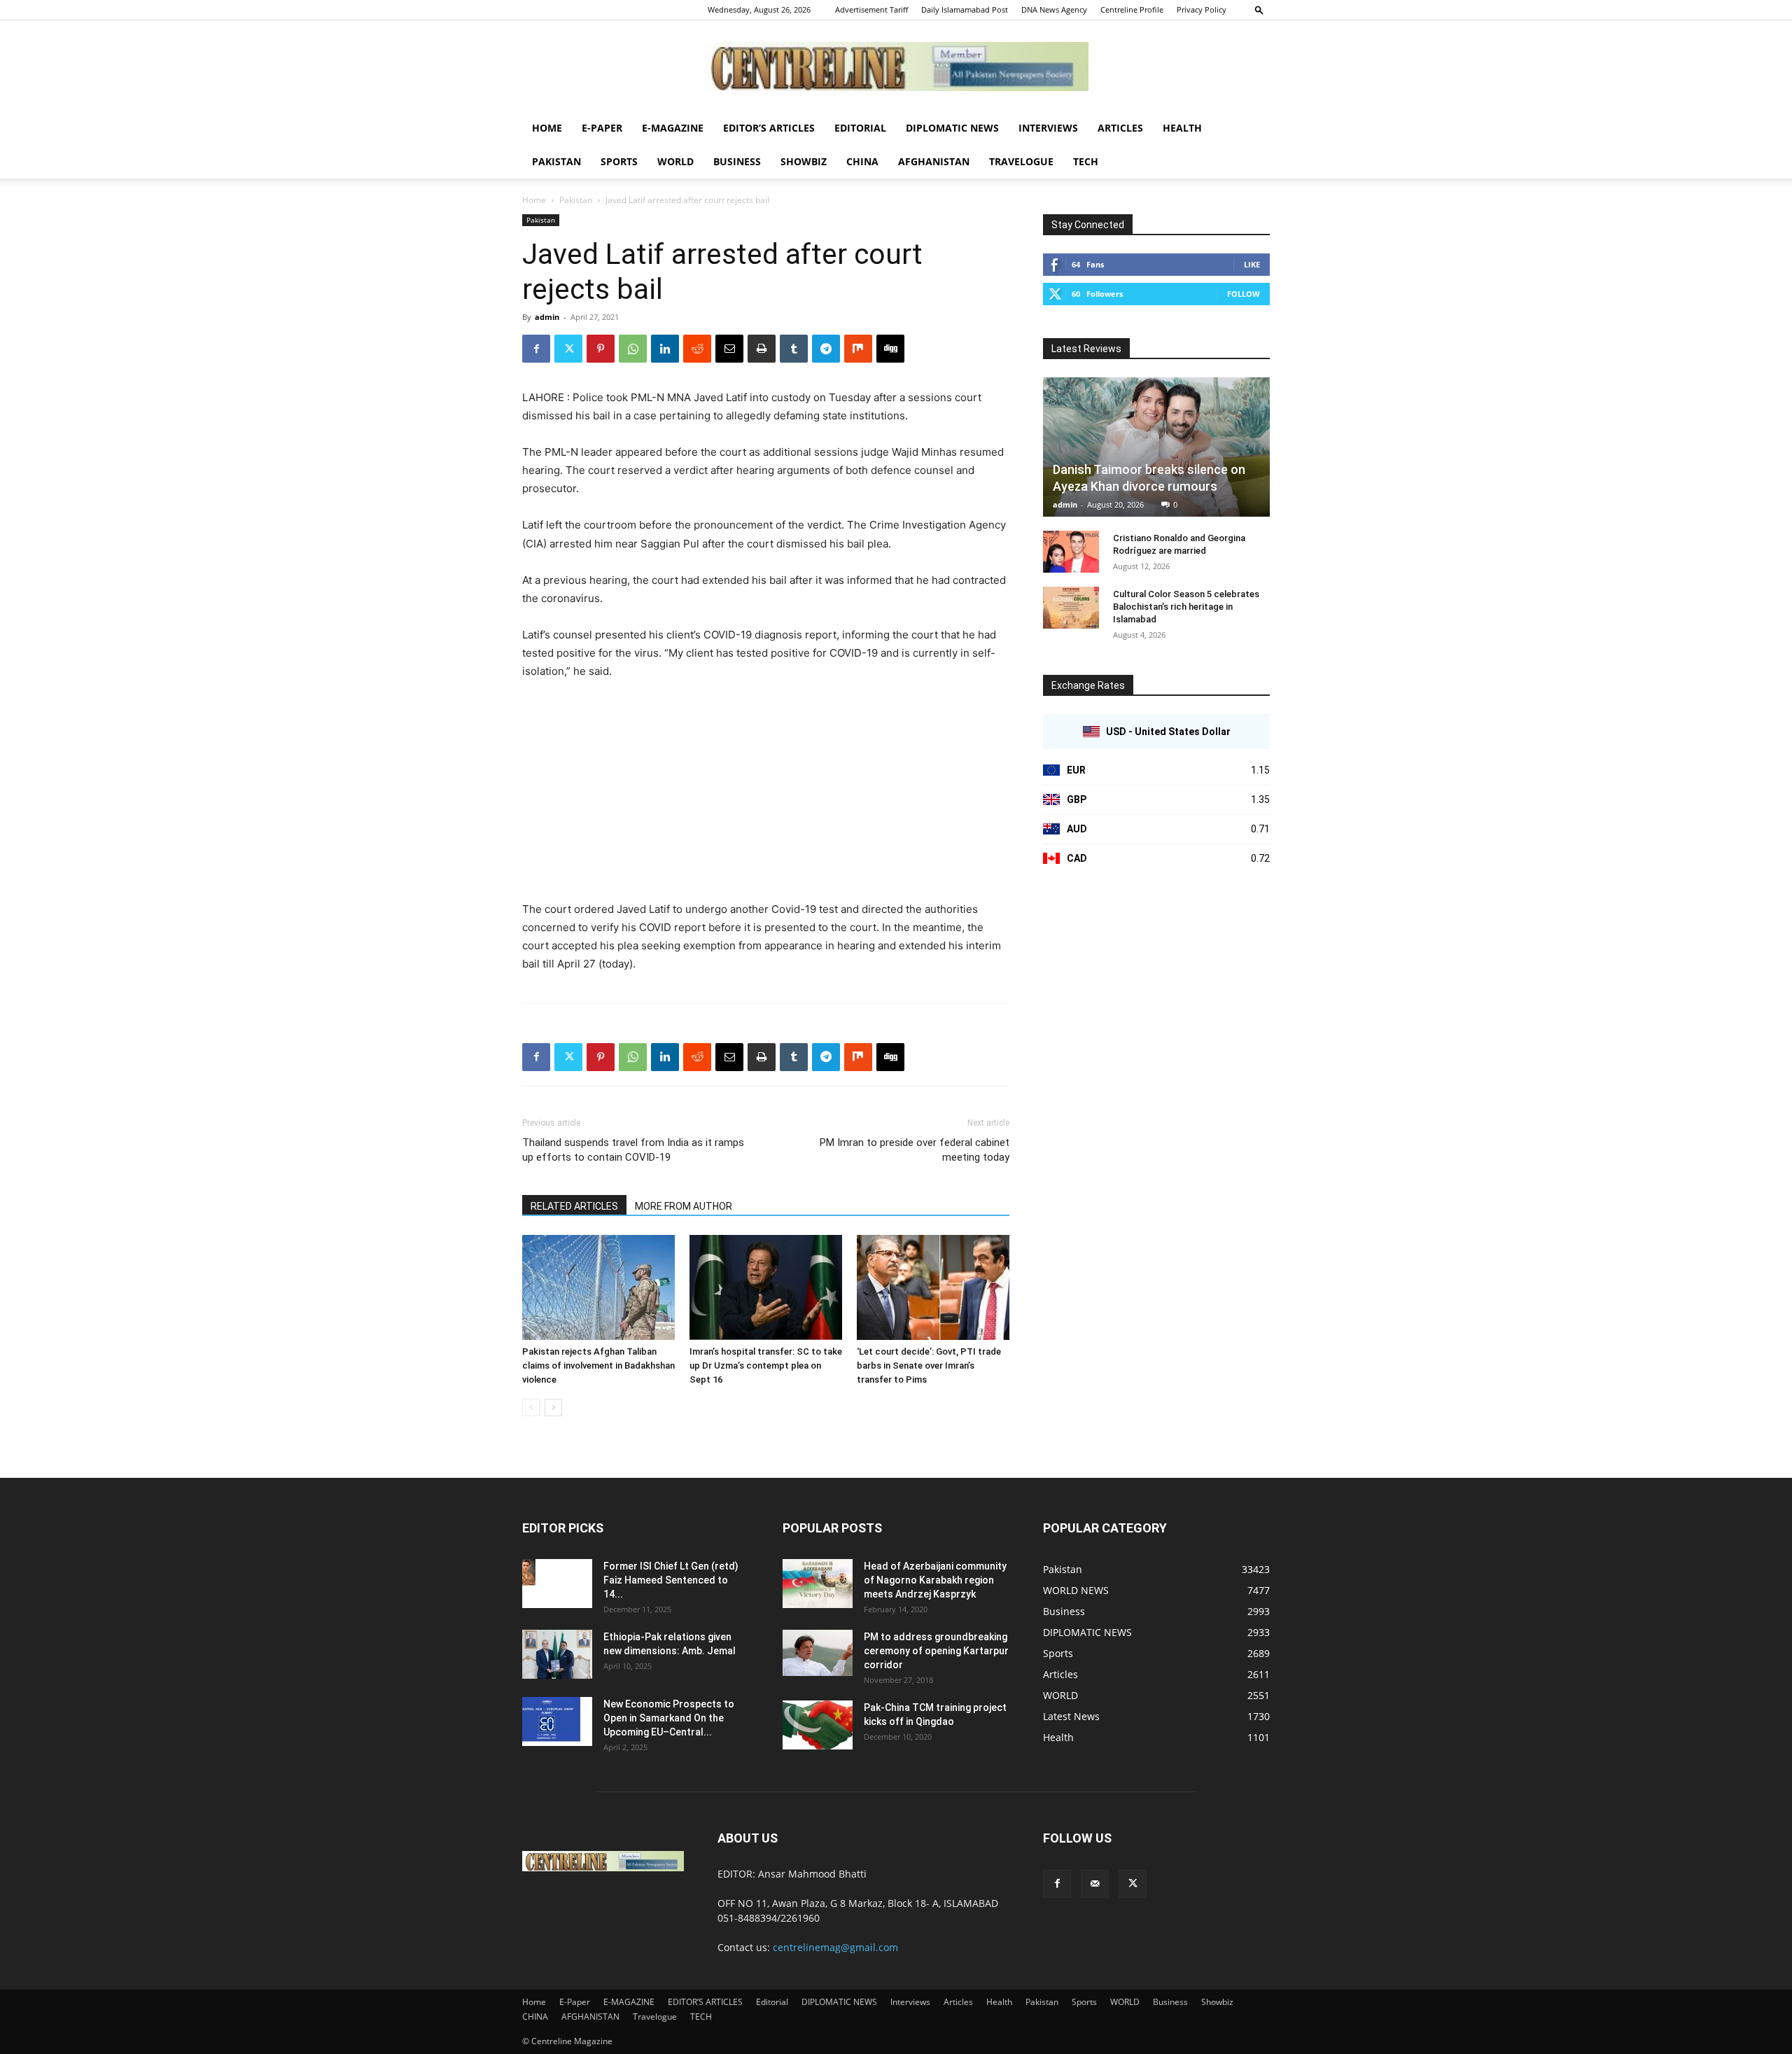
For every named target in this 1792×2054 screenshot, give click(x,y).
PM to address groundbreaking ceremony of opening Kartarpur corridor (936, 1651)
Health (1182, 128)
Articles (1120, 128)
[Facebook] (536, 349)
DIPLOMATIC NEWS (952, 128)
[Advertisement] (766, 797)
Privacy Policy (1202, 9)
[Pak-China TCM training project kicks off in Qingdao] (818, 1725)
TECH (1086, 161)
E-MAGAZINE (673, 128)
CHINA (862, 161)
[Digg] (890, 349)
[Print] (762, 349)
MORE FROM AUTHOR (684, 1206)
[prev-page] (531, 1407)
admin (547, 317)
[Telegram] (826, 349)
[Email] (729, 349)
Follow (1244, 294)
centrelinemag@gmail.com (835, 1947)
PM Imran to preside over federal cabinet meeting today (915, 1150)
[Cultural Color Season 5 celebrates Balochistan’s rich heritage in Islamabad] (1071, 608)
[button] (1259, 9)
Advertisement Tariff (871, 9)
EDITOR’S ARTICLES (769, 128)
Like (1252, 264)
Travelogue (1021, 161)
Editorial (860, 128)
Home (547, 128)
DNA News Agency (1054, 9)
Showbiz (804, 161)
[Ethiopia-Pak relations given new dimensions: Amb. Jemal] (557, 1654)
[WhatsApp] (633, 349)
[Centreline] (896, 67)
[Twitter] (568, 349)
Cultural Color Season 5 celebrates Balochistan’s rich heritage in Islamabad (1186, 607)
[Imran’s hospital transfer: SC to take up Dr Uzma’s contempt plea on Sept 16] (766, 1287)
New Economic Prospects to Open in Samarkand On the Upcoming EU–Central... (669, 1718)
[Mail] (1095, 1884)
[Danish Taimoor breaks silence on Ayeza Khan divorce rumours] (1156, 447)
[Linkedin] (665, 349)
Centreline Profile (1132, 9)
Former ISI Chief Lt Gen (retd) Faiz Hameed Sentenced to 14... (671, 1580)
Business (737, 161)
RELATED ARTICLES (574, 1206)
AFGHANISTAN (934, 161)
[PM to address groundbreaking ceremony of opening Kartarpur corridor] (818, 1653)
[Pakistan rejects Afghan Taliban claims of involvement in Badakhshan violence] (598, 1287)
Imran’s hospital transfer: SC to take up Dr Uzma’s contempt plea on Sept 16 (766, 1365)
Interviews (1048, 128)
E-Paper (602, 128)
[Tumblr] (794, 349)
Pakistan (556, 161)
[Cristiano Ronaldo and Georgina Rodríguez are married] (1071, 552)
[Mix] (858, 349)
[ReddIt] (697, 349)
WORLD (675, 161)
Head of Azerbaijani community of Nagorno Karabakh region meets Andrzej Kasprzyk (935, 1580)
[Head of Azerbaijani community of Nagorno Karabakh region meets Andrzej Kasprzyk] (818, 1584)
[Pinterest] (601, 349)
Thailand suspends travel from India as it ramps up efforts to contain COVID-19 (633, 1150)
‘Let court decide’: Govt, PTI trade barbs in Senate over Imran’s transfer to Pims (929, 1365)
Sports (619, 161)
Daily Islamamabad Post (965, 9)
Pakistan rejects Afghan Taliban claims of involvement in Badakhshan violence (598, 1365)
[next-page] (553, 1407)
